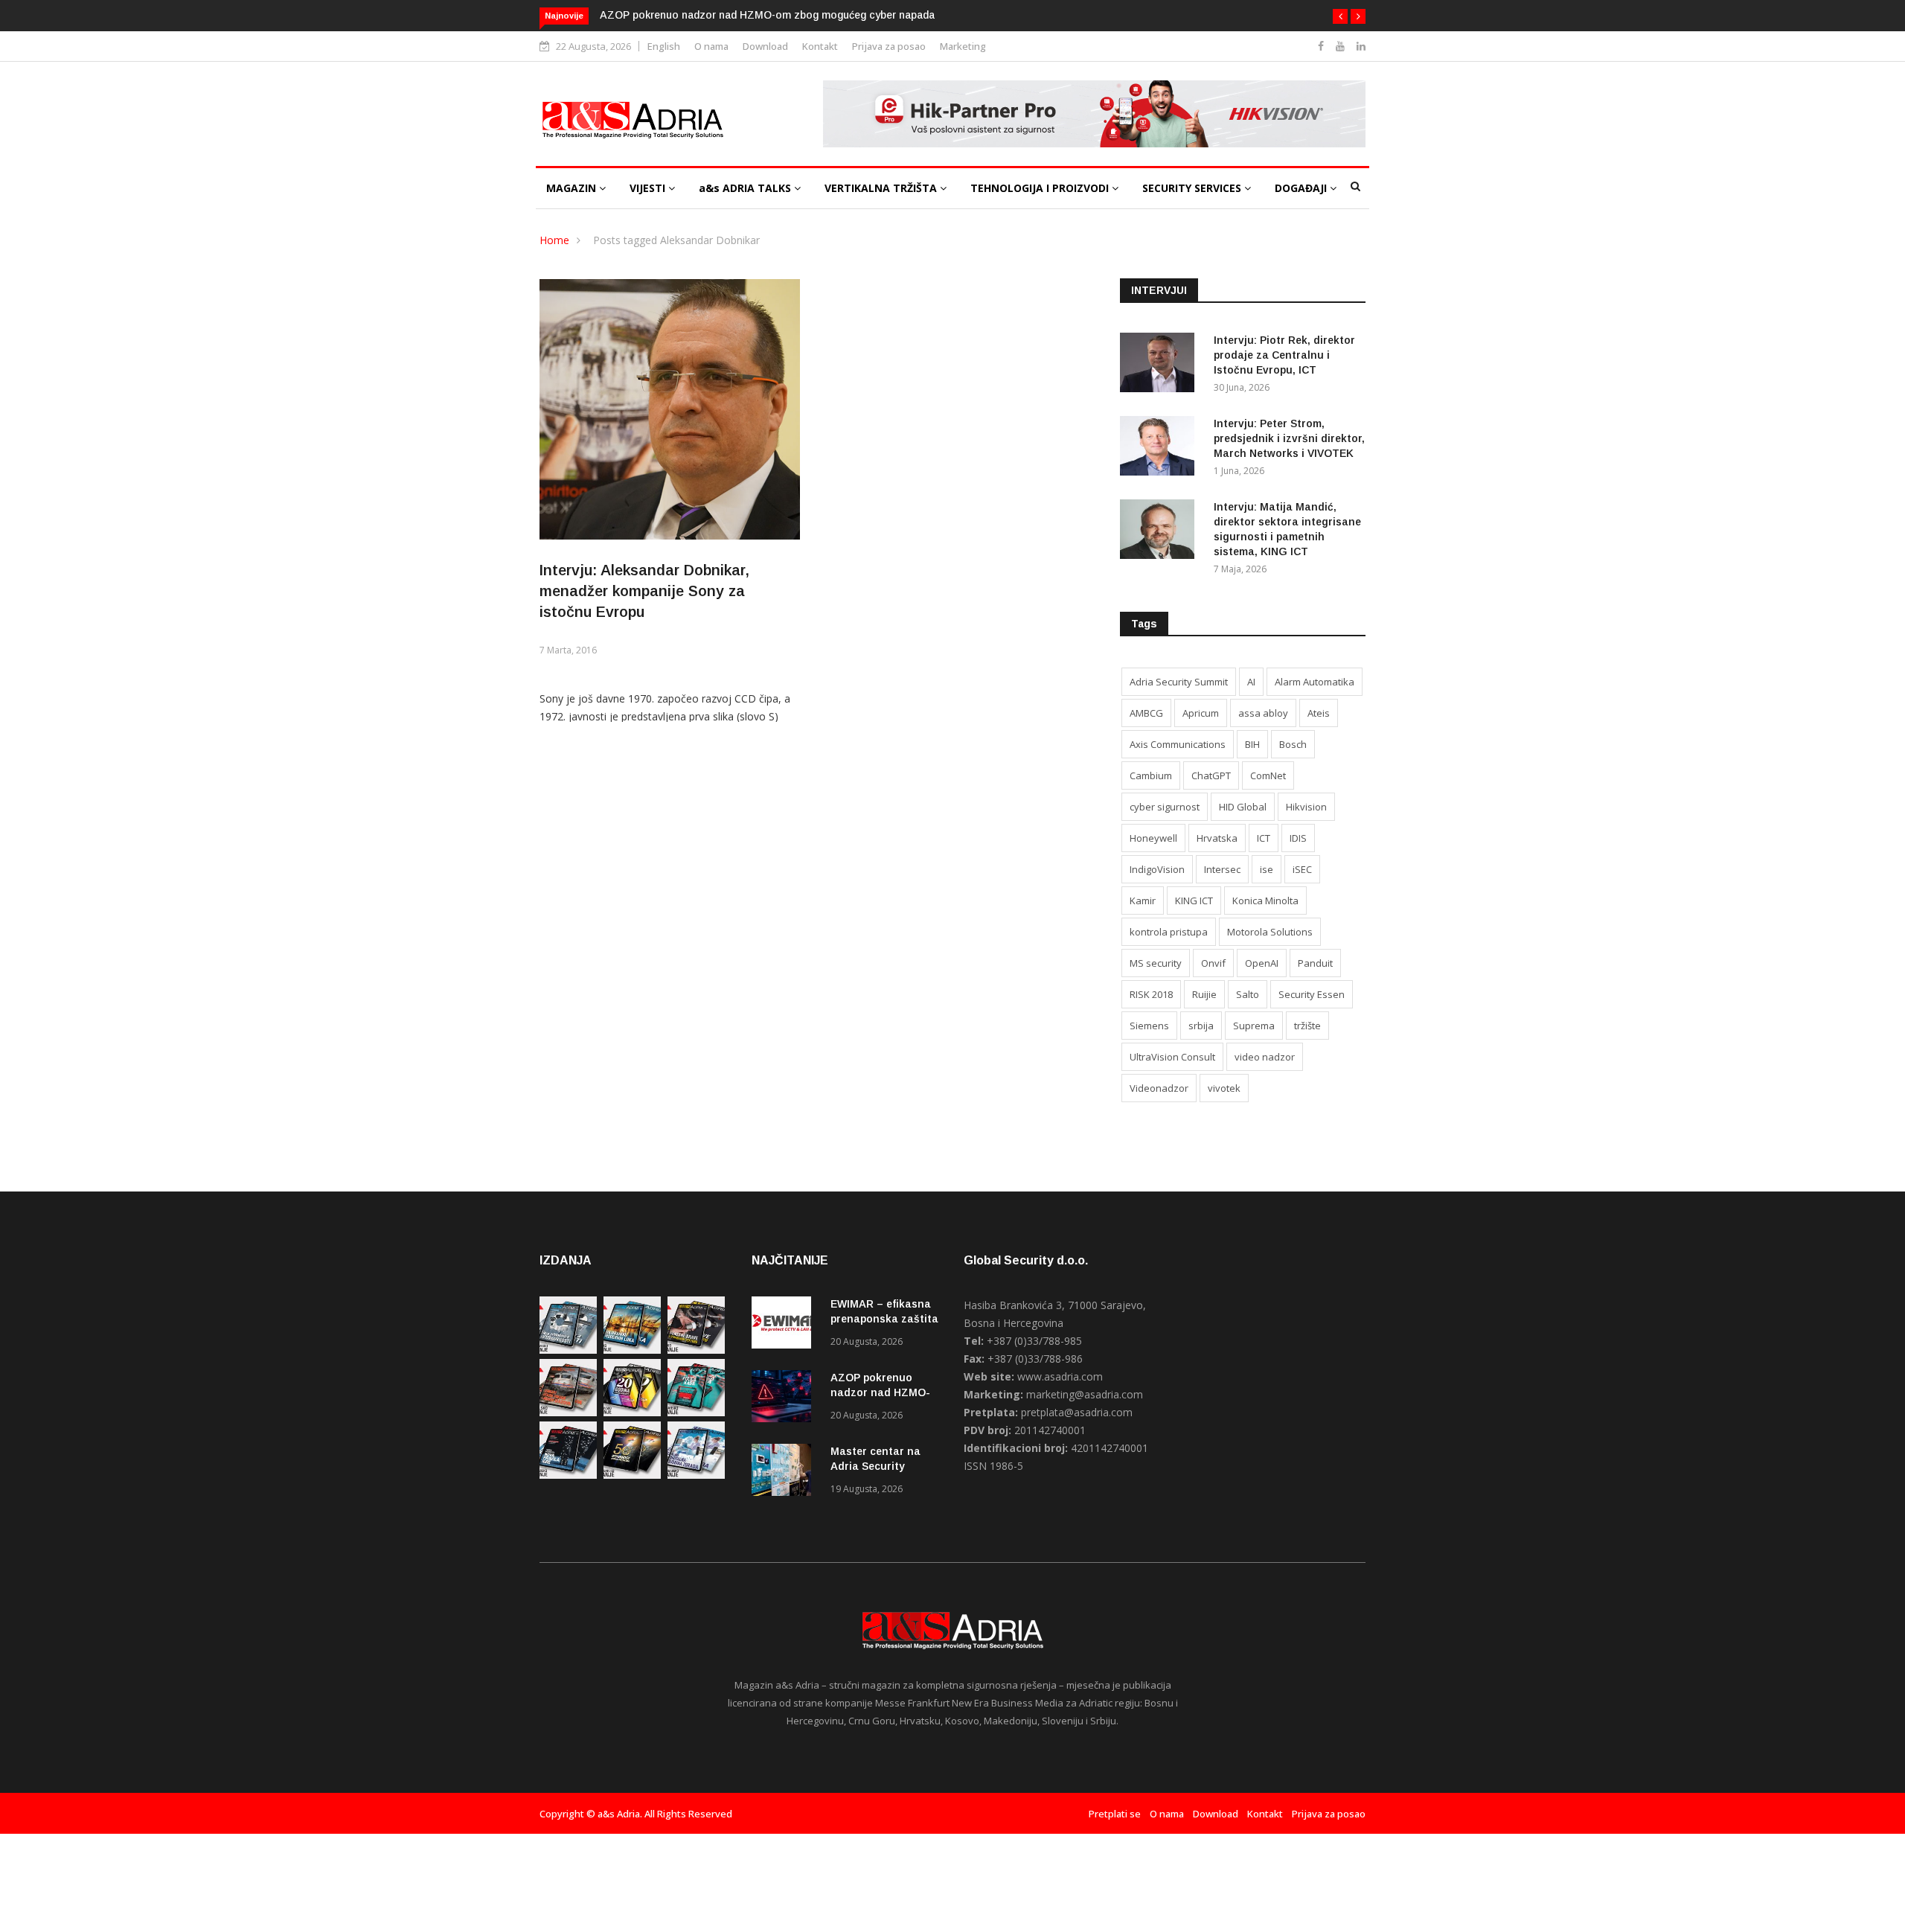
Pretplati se (1115, 1814)
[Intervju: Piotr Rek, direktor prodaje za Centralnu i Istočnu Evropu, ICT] (1161, 365)
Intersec (1222, 869)
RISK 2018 (1151, 994)
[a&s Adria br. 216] (696, 1475)
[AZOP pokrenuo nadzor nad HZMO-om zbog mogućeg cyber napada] (785, 1399)
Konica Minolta (1265, 901)
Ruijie (1204, 994)
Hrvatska (1217, 838)
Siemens (1149, 1026)
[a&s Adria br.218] (568, 1475)
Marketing (963, 46)
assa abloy (1263, 713)
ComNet (1268, 775)
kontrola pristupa (1169, 932)
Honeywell (1153, 838)
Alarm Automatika (1315, 682)
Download (765, 46)
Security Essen (1312, 994)
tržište (1307, 1026)
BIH (1252, 744)
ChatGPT (1211, 775)
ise (1267, 869)
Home (554, 240)
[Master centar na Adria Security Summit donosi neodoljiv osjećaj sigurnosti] (785, 1472)
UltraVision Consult (1172, 1057)
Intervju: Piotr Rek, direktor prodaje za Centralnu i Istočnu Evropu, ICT (1284, 355)
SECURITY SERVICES (1193, 188)
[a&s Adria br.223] (632, 1350)
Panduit (1315, 963)
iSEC (1302, 869)
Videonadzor (1159, 1088)
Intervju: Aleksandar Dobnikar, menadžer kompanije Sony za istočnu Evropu (644, 591)
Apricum (1201, 713)
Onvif (1213, 963)
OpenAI (1262, 963)
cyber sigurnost (1165, 807)
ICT (1264, 838)
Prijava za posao (889, 46)
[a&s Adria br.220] (632, 1412)
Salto (1248, 994)
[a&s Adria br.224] (568, 1350)
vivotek (1224, 1088)
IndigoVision (1157, 869)
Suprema (1254, 1026)
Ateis (1319, 713)
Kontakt (820, 46)
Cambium (1151, 775)
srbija (1201, 1026)
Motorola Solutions (1270, 932)
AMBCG (1146, 713)
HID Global (1243, 807)
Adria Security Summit (1179, 682)
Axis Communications (1178, 744)
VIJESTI (649, 188)
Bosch (1293, 744)
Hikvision (1306, 807)
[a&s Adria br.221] (568, 1412)
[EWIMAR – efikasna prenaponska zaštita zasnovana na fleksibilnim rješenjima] (785, 1325)
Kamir (1143, 901)
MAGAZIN (573, 188)
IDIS (1298, 838)
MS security (1156, 963)
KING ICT (1194, 901)
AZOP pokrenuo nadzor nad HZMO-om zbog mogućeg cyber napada (767, 15)
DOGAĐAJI (1302, 188)
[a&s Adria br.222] (696, 1350)
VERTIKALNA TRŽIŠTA (882, 188)
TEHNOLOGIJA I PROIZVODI (1041, 188)
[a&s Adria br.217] (632, 1475)
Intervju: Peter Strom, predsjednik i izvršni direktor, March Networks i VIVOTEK (1289, 438)
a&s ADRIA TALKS (746, 188)
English (664, 46)
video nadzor (1265, 1057)
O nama (711, 46)
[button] (1340, 16)
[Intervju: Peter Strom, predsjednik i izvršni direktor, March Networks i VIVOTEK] (1161, 448)
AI (1251, 682)
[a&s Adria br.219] (696, 1412)
